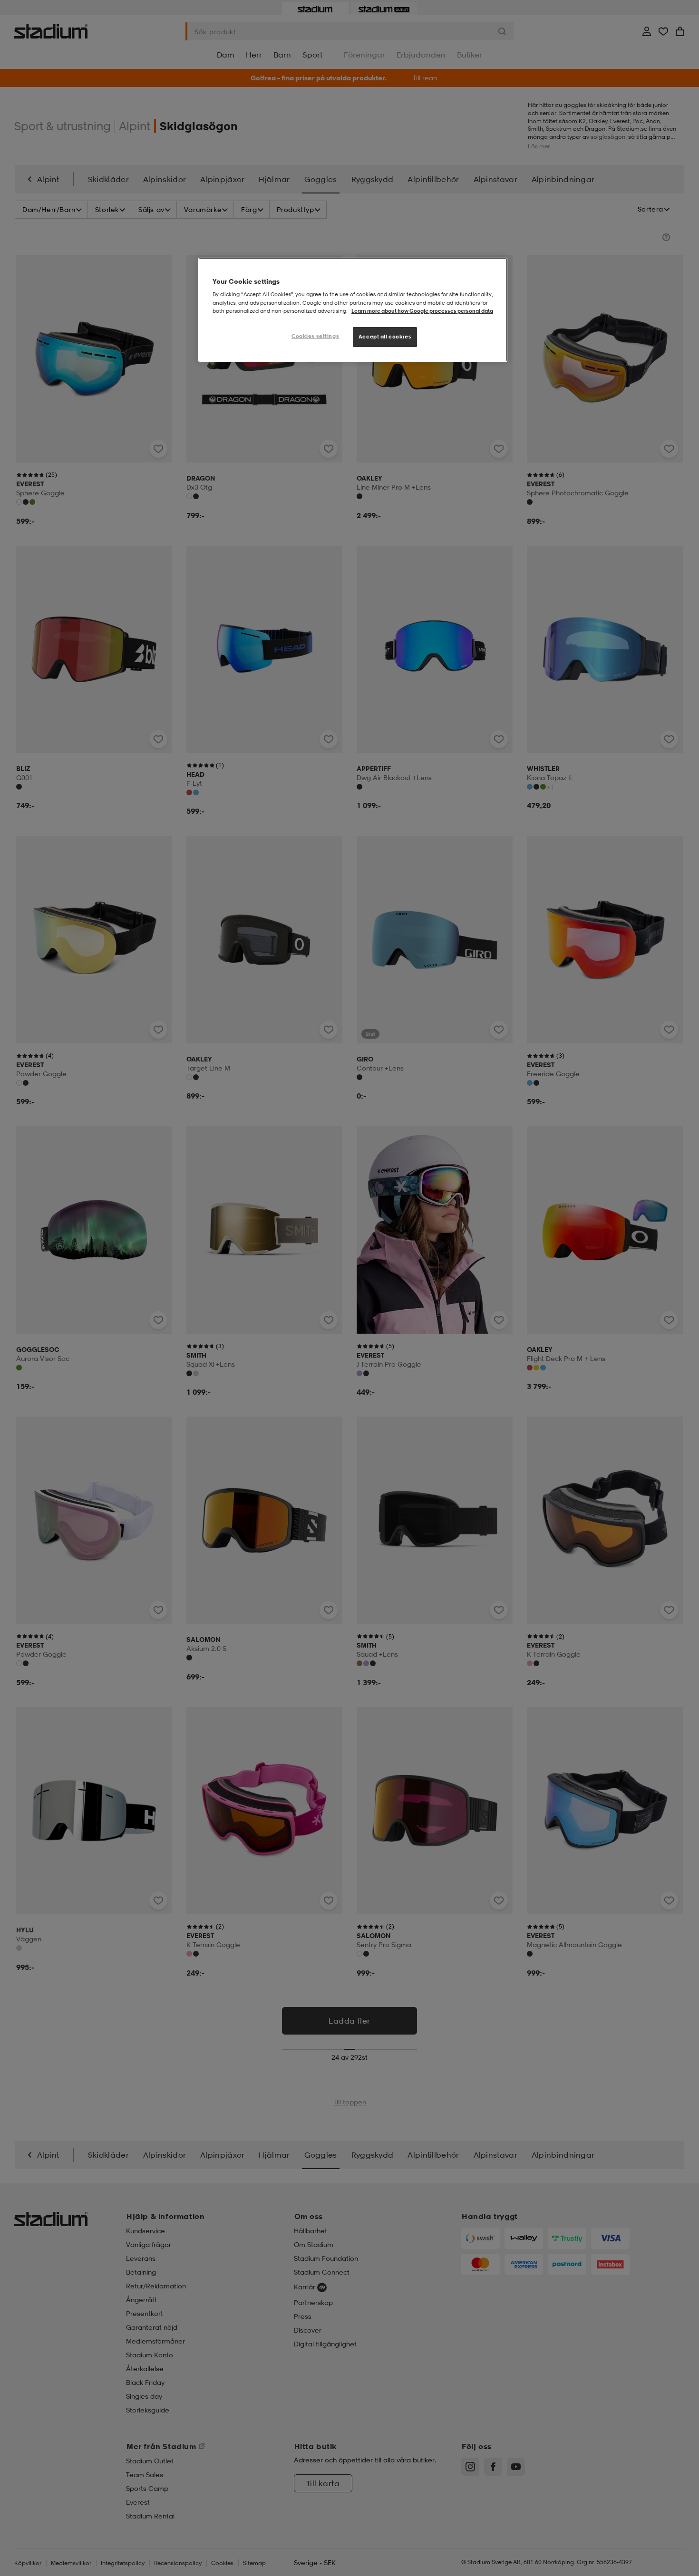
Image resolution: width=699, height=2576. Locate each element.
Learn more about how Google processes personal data (422, 311)
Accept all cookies (385, 337)
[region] (353, 310)
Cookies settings (315, 336)
